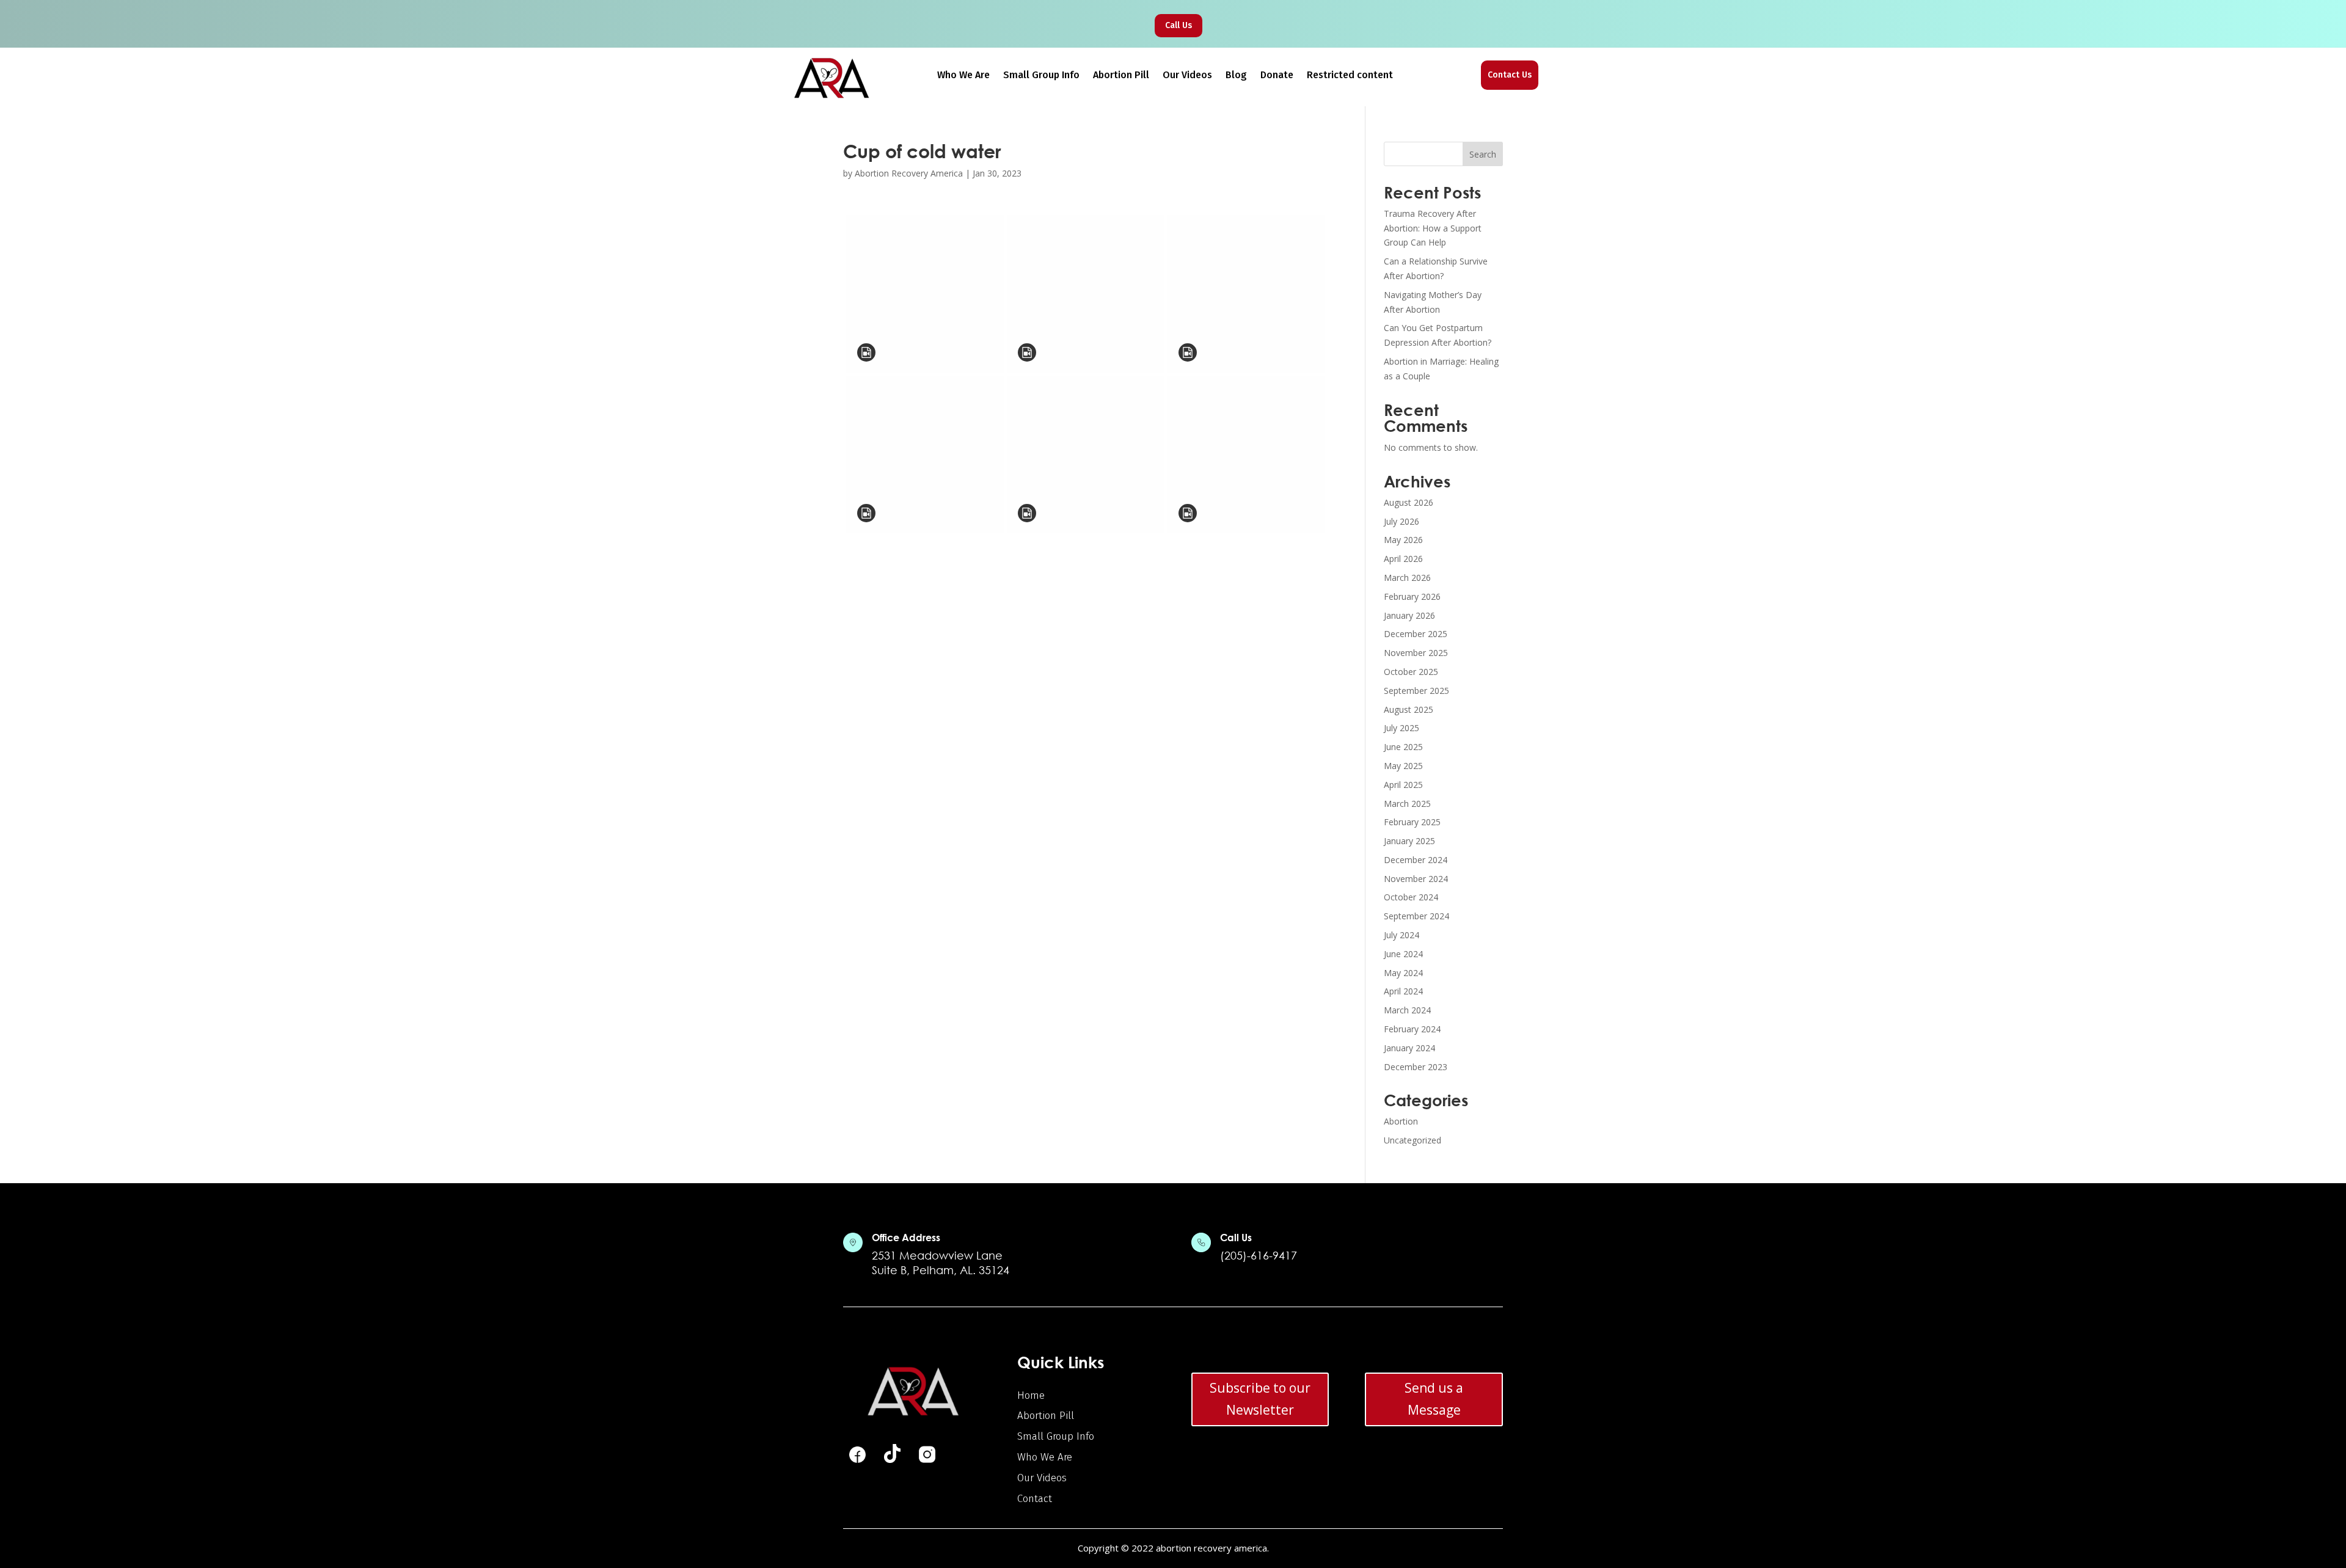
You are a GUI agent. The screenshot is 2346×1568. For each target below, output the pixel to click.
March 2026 (1407, 578)
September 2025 (1416, 691)
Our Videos (1187, 76)
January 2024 (1409, 1048)
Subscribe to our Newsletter (1260, 1399)
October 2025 (1411, 672)
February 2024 (1412, 1029)
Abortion (1401, 1121)
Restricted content (1350, 76)
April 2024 (1403, 991)
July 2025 (1401, 728)
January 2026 (1409, 615)
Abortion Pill (1121, 76)
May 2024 (1403, 973)
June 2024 (1403, 954)
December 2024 (1416, 860)
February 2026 (1412, 596)
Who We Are (963, 76)
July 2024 (1401, 935)
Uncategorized (1412, 1140)
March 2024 (1407, 1010)
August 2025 (1409, 709)
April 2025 (1403, 785)
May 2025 (1403, 766)
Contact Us (1510, 75)
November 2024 (1416, 879)
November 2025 (1416, 653)
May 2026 (1403, 540)
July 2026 (1401, 521)
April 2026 (1403, 559)
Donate (1277, 76)
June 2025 (1403, 747)
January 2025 (1409, 841)
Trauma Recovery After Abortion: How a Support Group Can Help (1433, 228)
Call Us (1178, 25)
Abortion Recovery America (909, 173)
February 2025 (1412, 822)
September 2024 (1416, 916)
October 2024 (1411, 897)
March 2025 (1407, 804)
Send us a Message (1434, 1399)
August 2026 (1409, 502)
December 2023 (1416, 1067)
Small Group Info (1041, 76)
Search (1483, 154)
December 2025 (1416, 634)
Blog (1236, 76)
